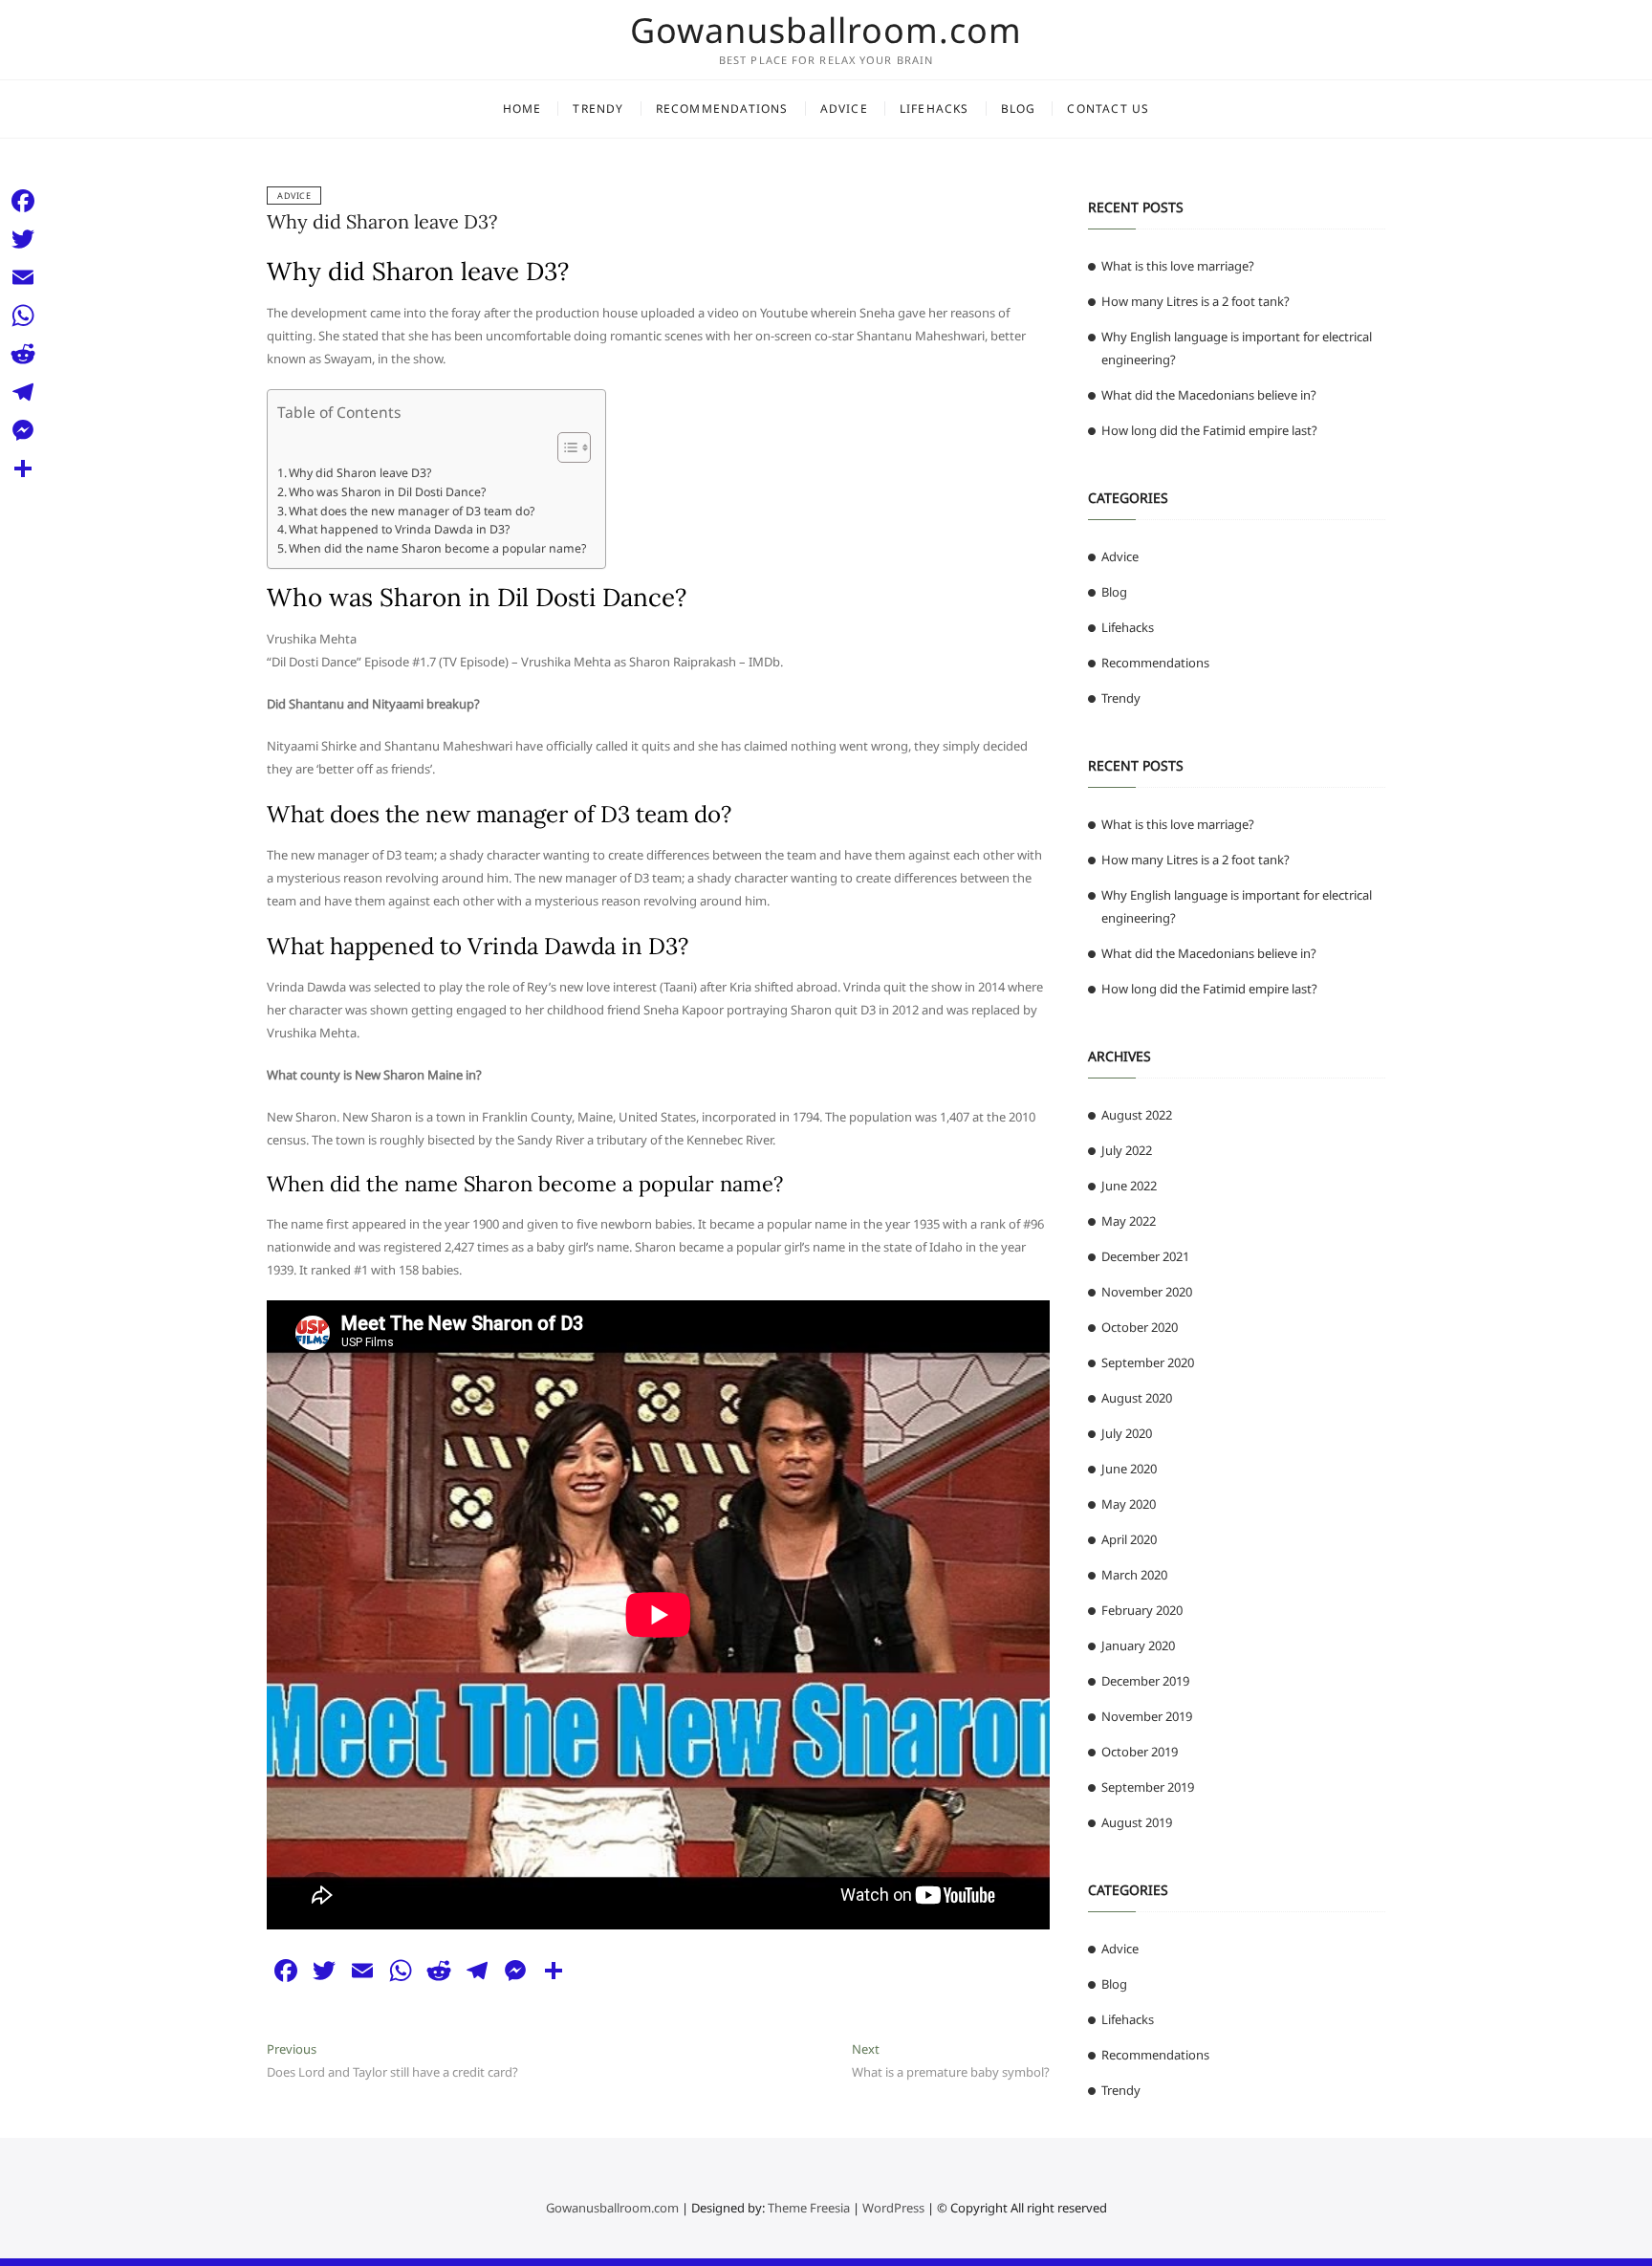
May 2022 (1129, 1221)
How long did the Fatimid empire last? (1209, 430)
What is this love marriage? (1178, 266)
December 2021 (1145, 1256)
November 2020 (1147, 1292)
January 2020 (1138, 1645)
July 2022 (1127, 1150)
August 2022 (1137, 1115)
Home (522, 109)
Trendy (598, 109)
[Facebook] (23, 201)
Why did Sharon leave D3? (382, 221)
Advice (844, 109)
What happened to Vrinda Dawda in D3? (399, 529)
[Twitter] (23, 239)
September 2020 (1148, 1362)
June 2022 (1129, 1186)
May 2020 (1129, 1504)
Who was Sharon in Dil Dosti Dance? (387, 492)
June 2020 (1129, 1469)
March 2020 (1134, 1575)
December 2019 (1145, 1681)
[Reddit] (23, 354)
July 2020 (1127, 1433)
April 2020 (1129, 1539)
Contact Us (1108, 109)
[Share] (23, 468)
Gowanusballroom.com (826, 31)
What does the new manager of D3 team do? (412, 511)
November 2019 (1147, 1716)
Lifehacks (935, 109)
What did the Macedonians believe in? (1209, 395)
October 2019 (1140, 1752)
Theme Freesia (809, 2208)
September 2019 (1148, 1787)
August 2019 (1137, 1822)
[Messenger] (23, 430)
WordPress (893, 2208)
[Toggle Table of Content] (565, 447)
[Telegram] (23, 392)
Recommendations (722, 109)
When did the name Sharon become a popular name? (437, 548)
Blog (1019, 109)
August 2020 (1137, 1398)
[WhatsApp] (23, 316)
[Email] (23, 277)
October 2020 (1140, 1327)
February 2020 (1142, 1610)
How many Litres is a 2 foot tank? (1196, 301)
